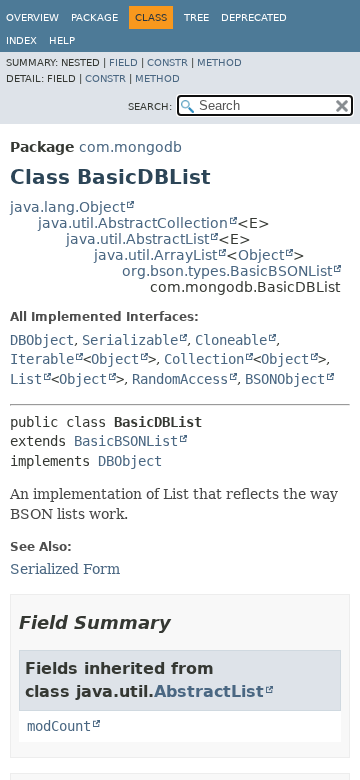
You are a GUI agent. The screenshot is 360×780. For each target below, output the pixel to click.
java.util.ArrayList (155, 255)
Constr (167, 62)
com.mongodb (130, 147)
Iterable (42, 359)
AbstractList (209, 691)
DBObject (42, 340)
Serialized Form (65, 569)
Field (123, 62)
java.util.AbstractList (137, 239)
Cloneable (231, 340)
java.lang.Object (67, 207)
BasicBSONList (126, 441)
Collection (204, 359)
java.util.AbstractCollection (133, 223)
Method (219, 62)
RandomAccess (180, 379)
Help (62, 40)
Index (21, 40)
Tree (196, 17)
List (26, 379)
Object (261, 255)
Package (94, 17)
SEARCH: (150, 106)
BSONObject (285, 379)
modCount (59, 726)
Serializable (130, 340)
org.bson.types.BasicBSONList (227, 271)
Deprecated (254, 17)
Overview (32, 17)
